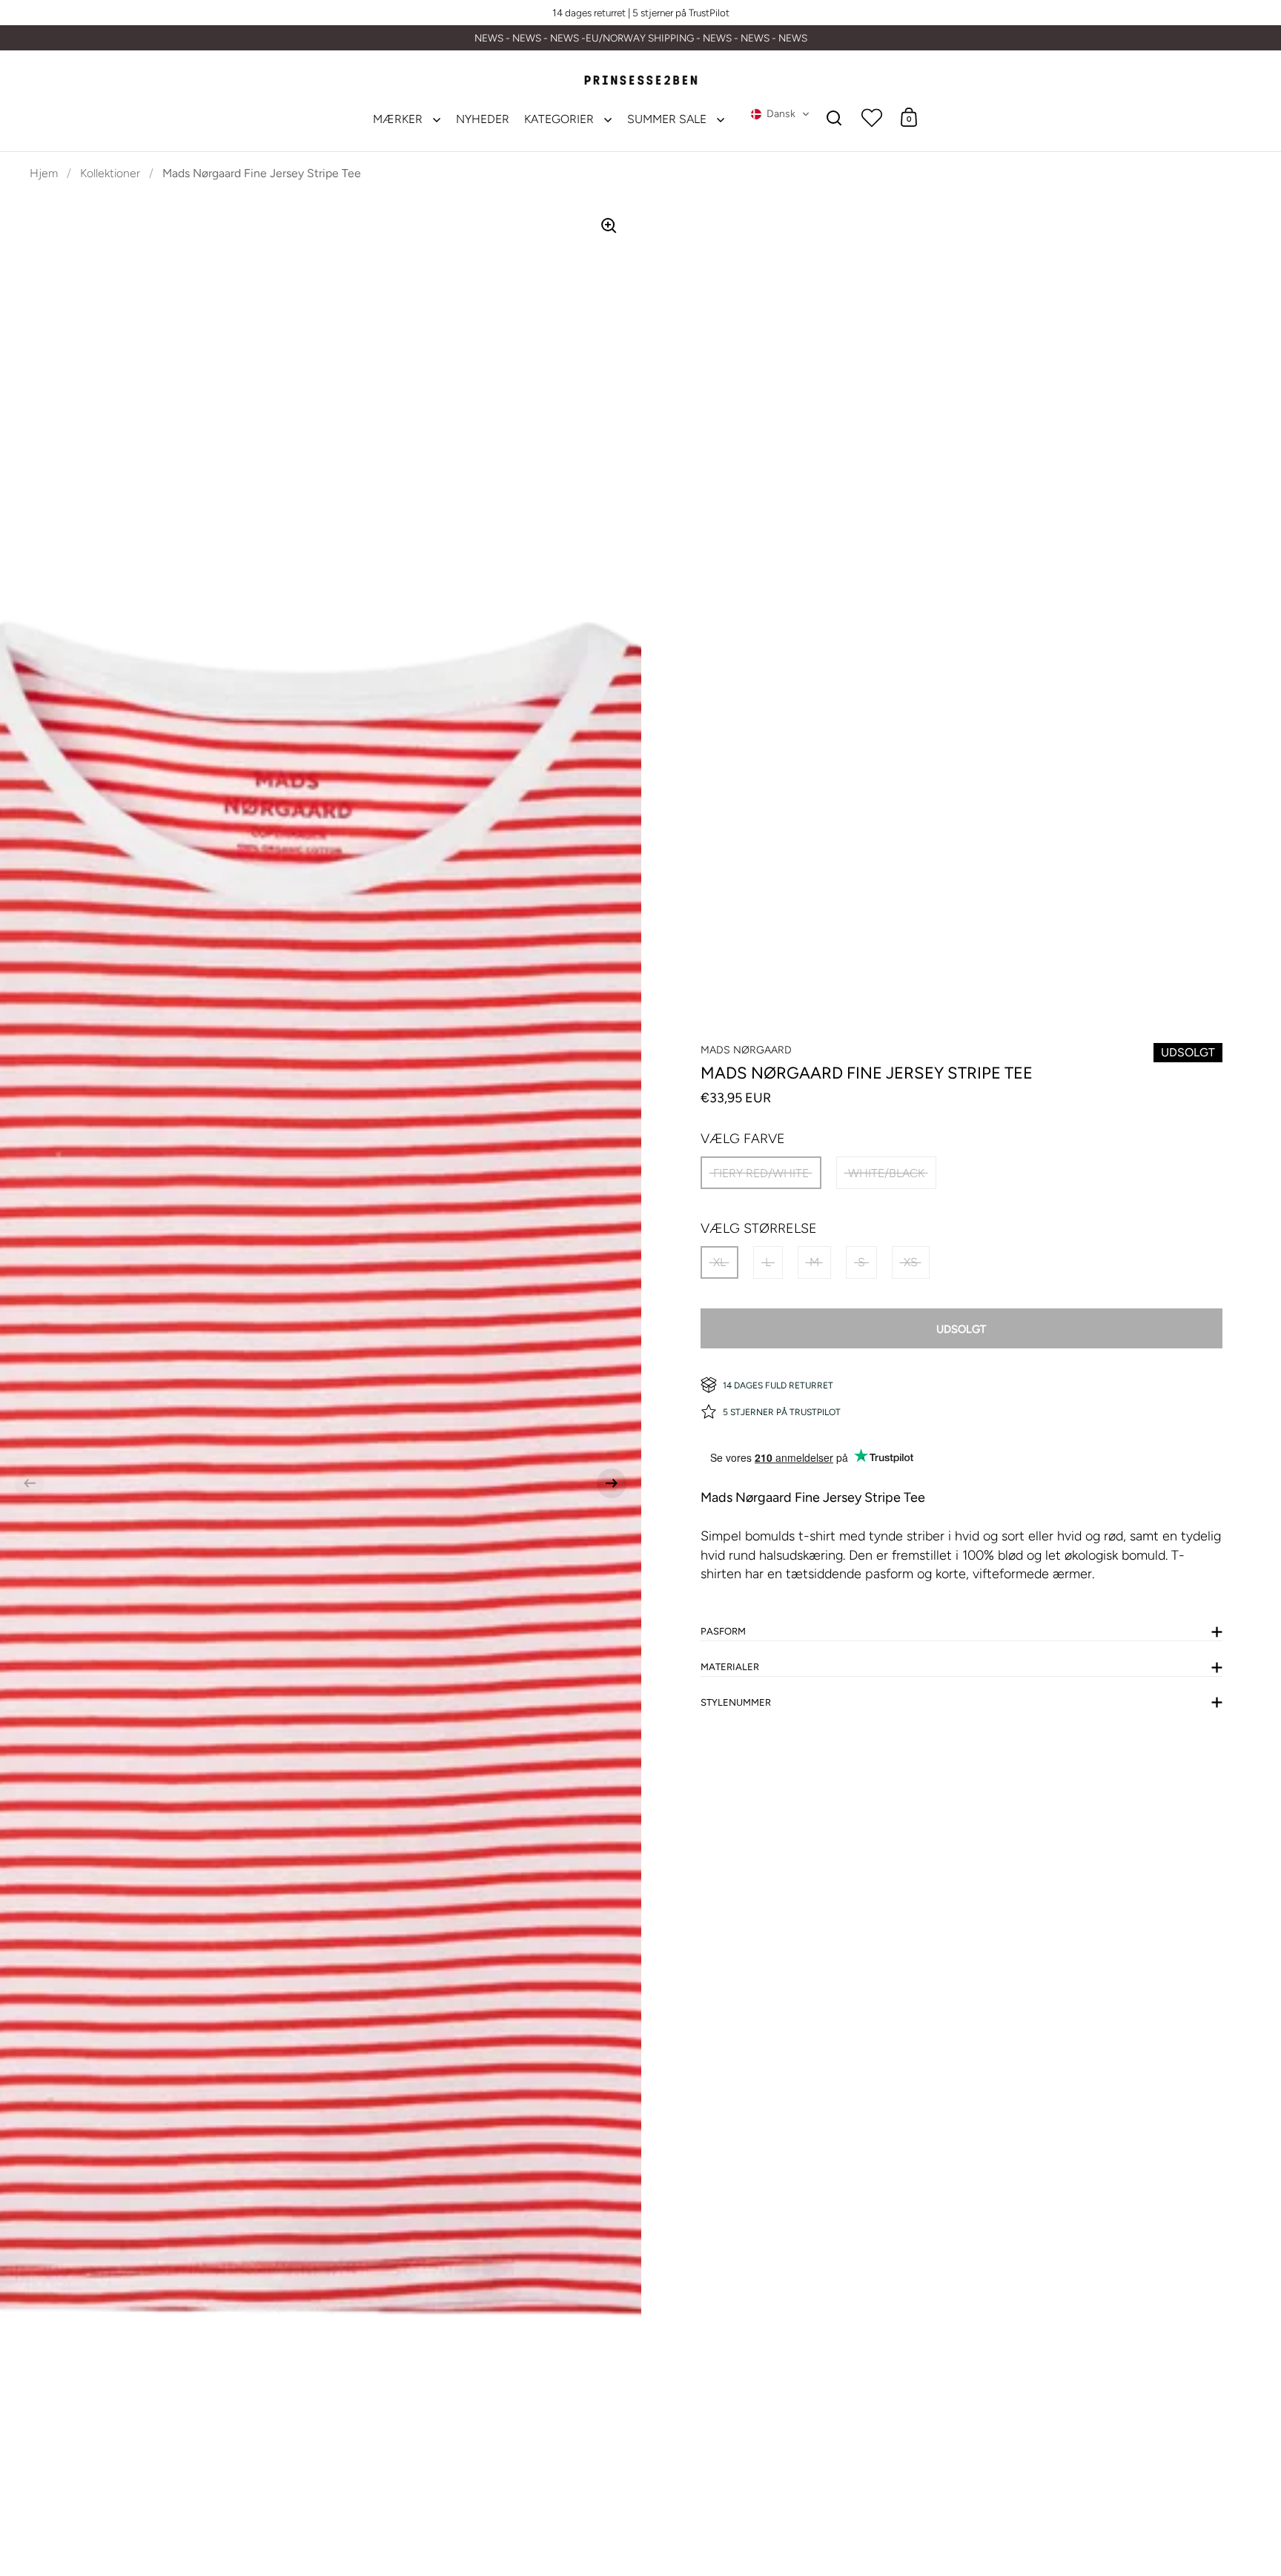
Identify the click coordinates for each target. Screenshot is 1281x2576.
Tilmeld (921, 1469)
